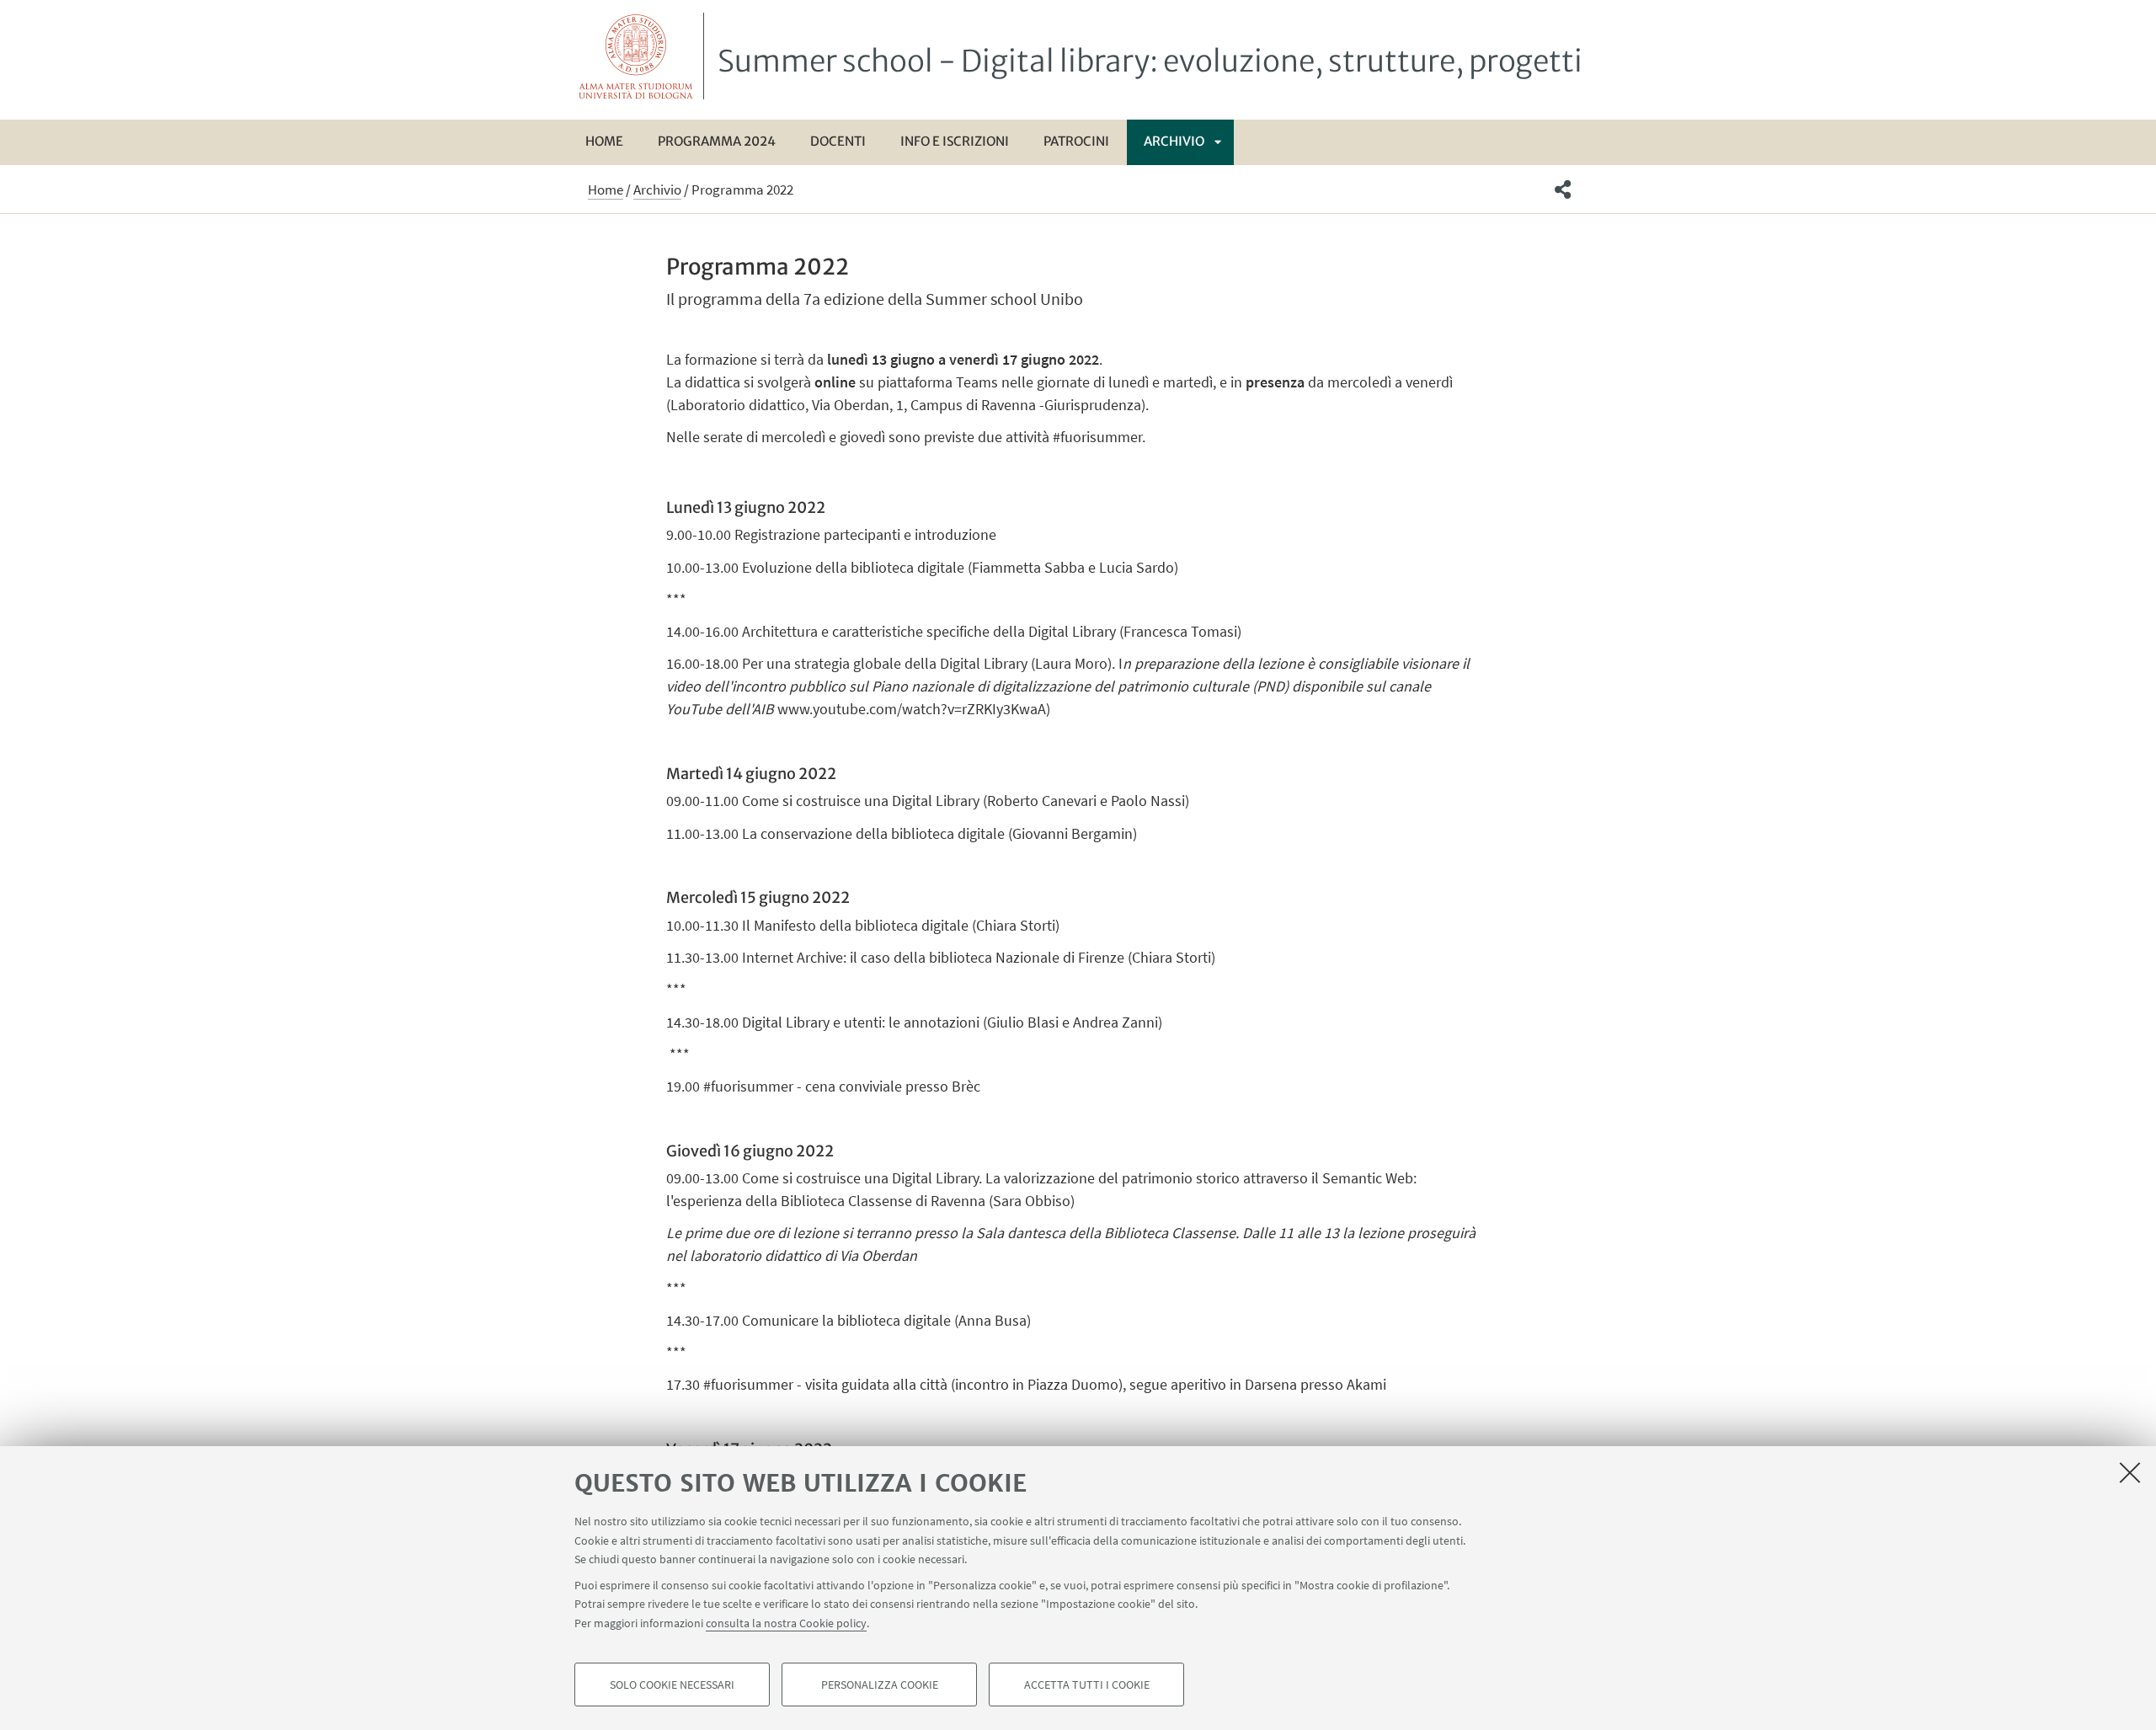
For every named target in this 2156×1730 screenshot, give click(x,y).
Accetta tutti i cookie (1087, 1685)
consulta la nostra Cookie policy (786, 1622)
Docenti (838, 141)
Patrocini (1076, 141)
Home (604, 141)
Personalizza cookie (880, 1685)
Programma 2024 (717, 141)
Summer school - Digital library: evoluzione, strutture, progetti (1150, 61)
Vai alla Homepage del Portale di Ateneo (636, 56)
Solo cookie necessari (672, 1685)
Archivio (1174, 141)
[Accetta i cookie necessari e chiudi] (2130, 1472)
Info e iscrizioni (955, 141)
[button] (1563, 190)
